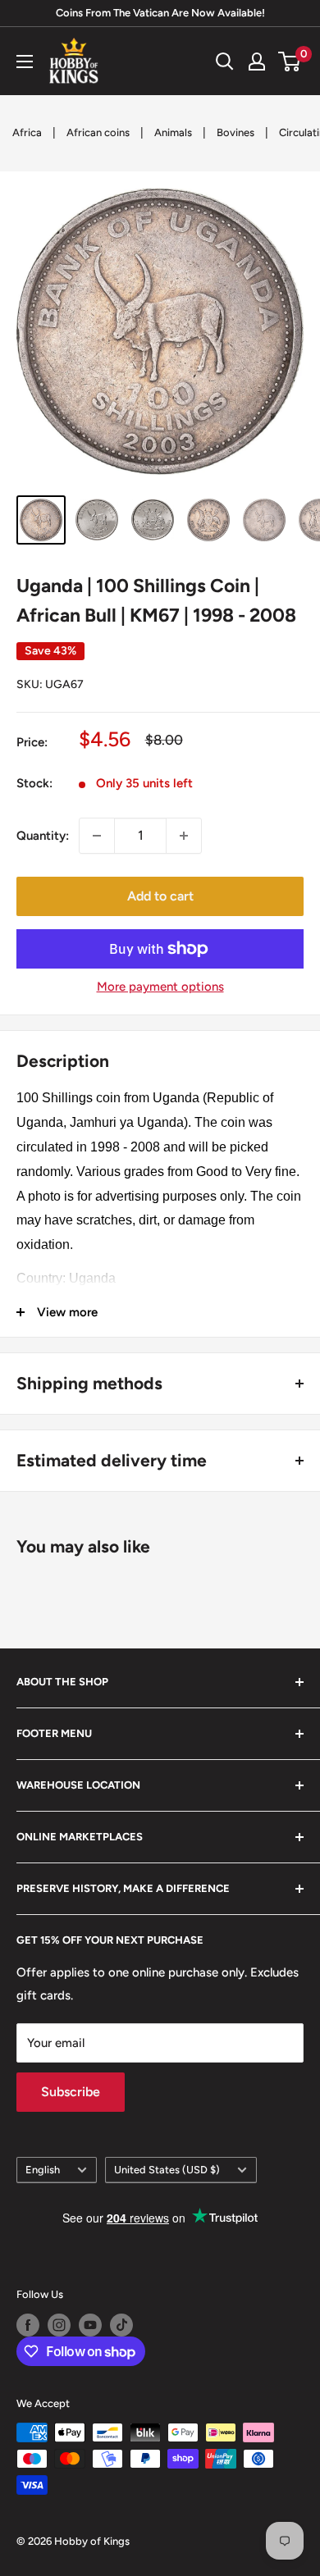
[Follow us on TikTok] (121, 2325)
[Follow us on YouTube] (90, 2325)
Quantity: (43, 836)
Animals (173, 132)
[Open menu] (25, 62)
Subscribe (71, 2092)
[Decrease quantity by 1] (97, 836)
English (43, 2170)
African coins (98, 132)
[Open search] (225, 62)
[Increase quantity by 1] (184, 836)
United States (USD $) (167, 2170)
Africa (27, 132)
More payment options (160, 987)
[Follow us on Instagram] (59, 2325)
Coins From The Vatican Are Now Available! (160, 13)
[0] (290, 62)
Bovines (235, 132)
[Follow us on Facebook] (28, 2325)
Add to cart (160, 896)
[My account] (257, 62)
